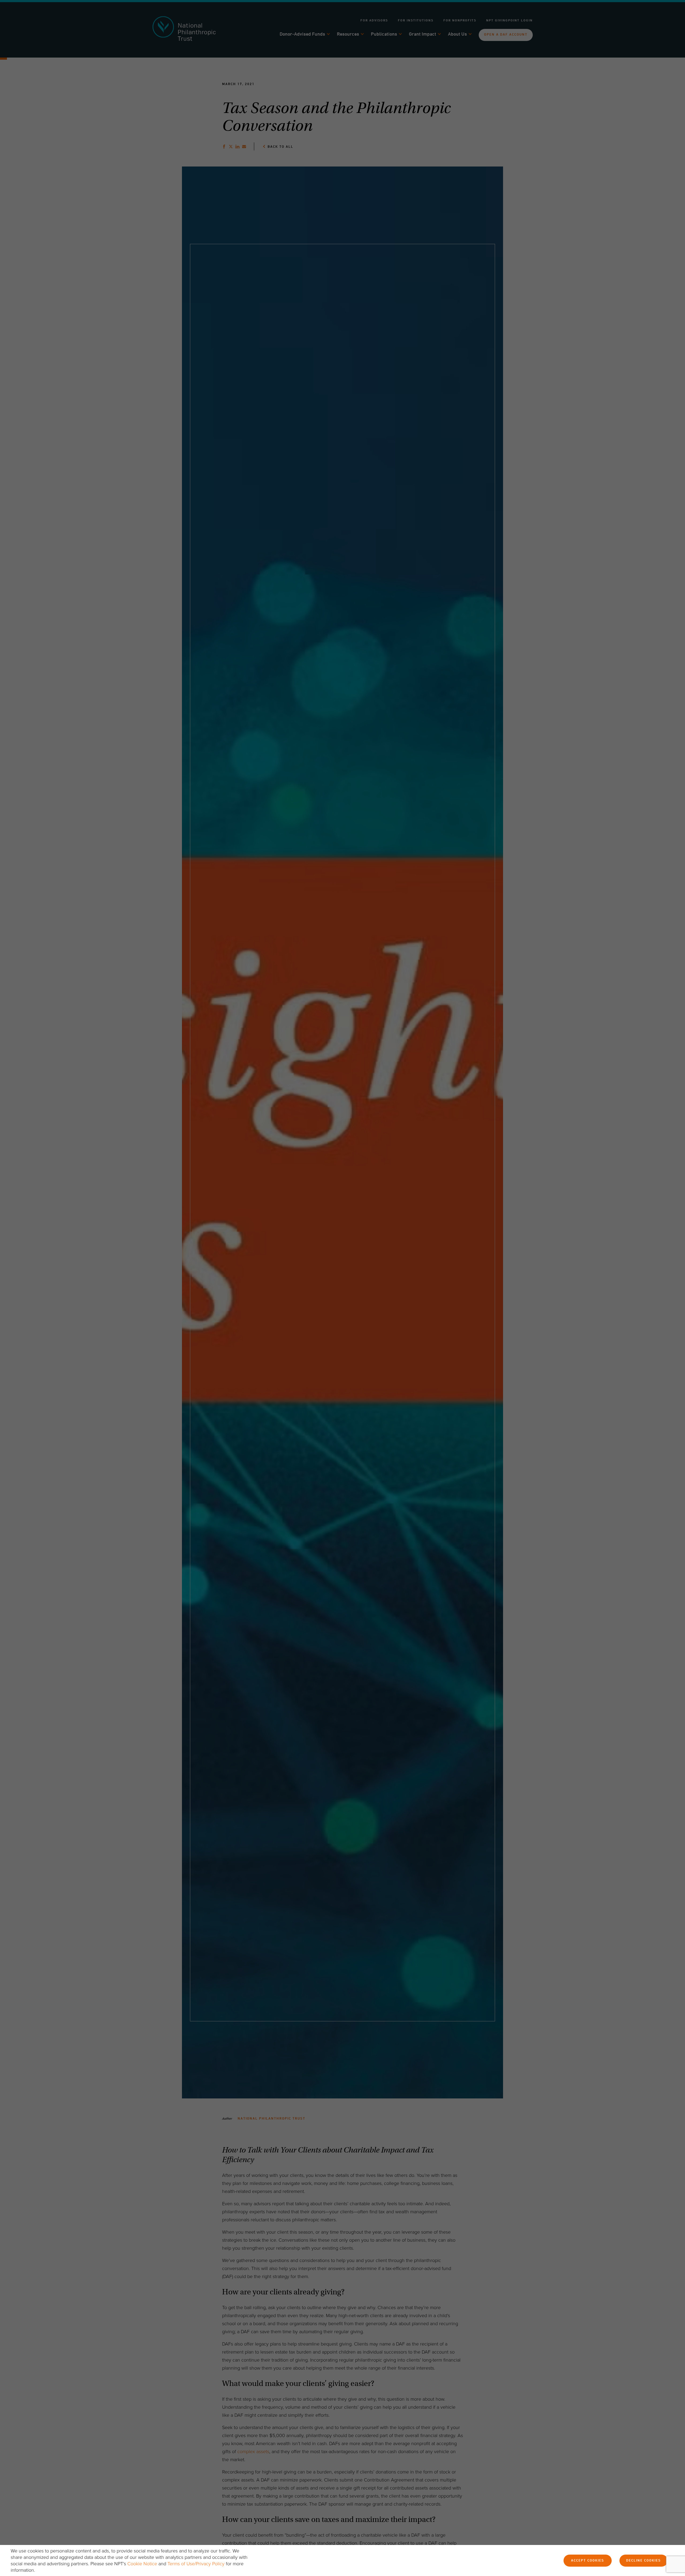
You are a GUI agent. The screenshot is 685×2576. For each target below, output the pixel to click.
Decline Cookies (644, 2561)
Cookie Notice (142, 2564)
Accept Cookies (588, 2561)
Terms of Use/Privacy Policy (196, 2564)
